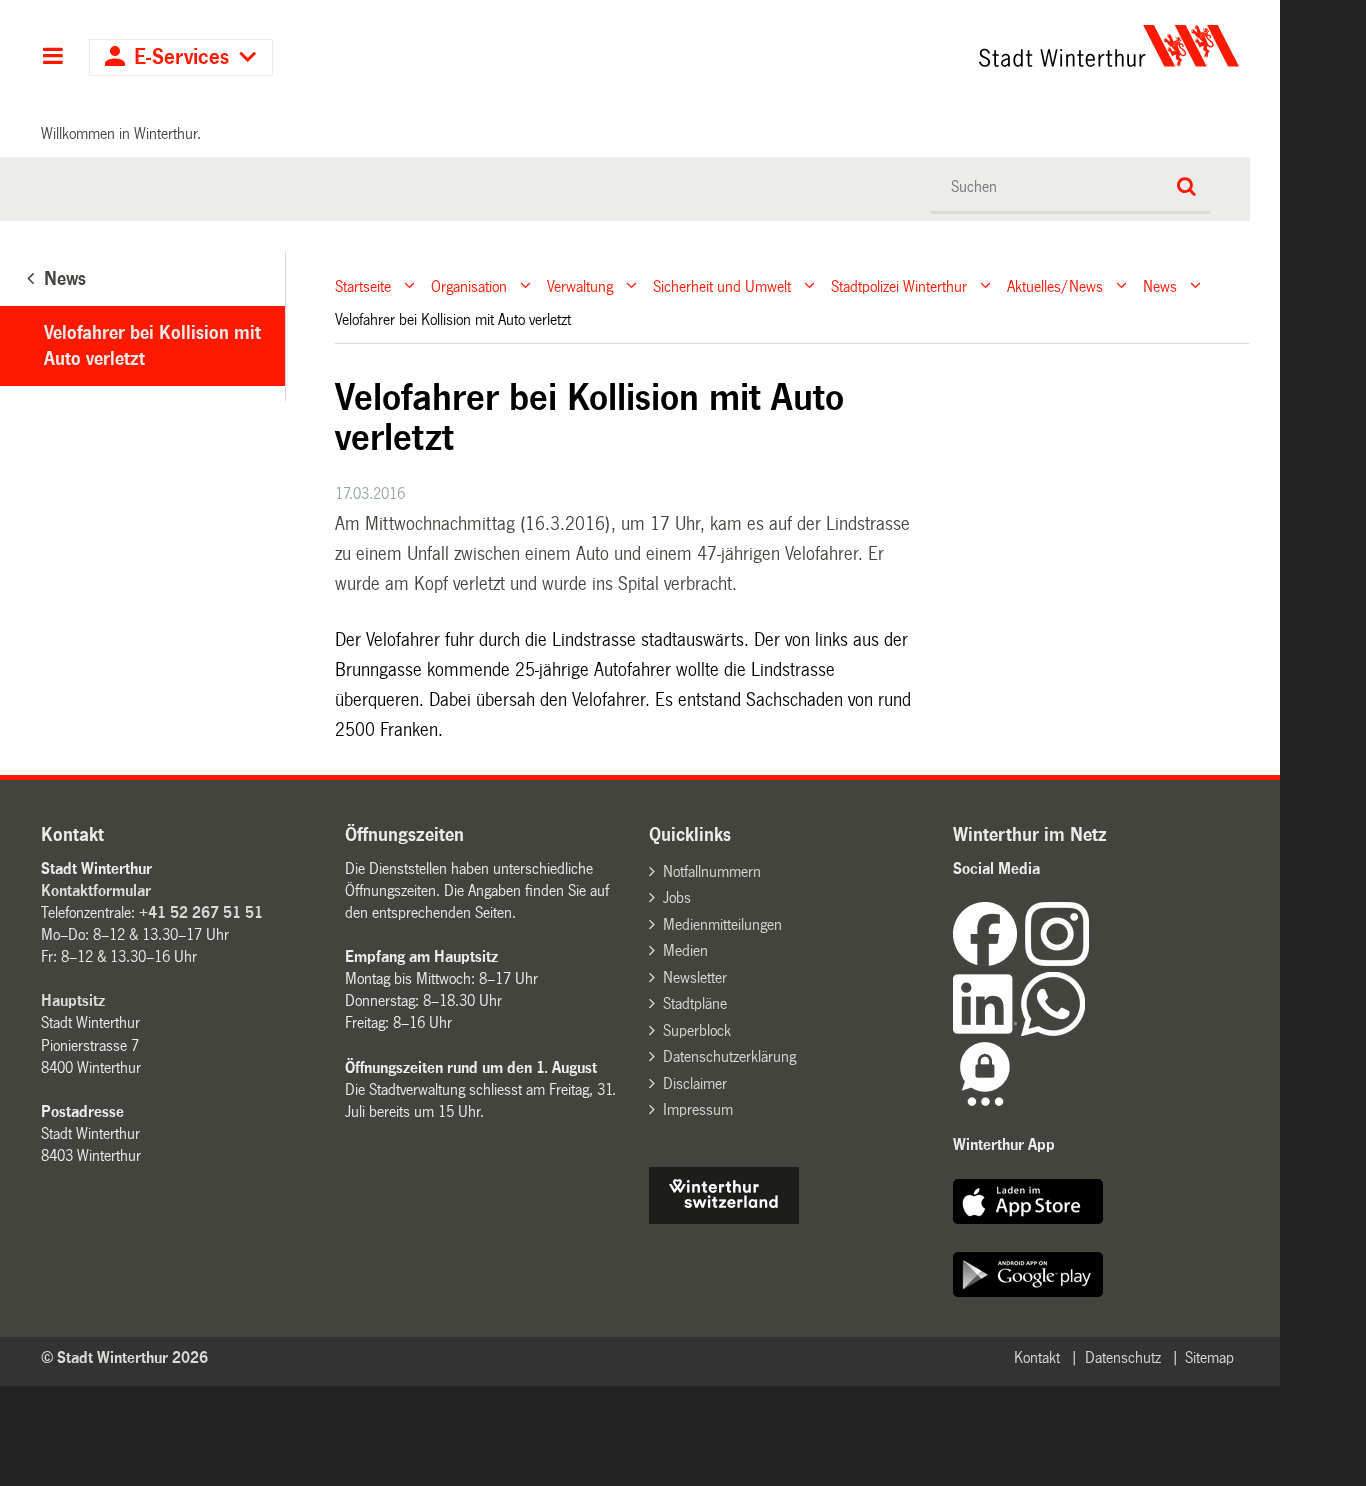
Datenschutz (1123, 1357)
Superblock (697, 1030)
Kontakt (1037, 1357)
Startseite (363, 285)
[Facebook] (989, 960)
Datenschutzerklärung (729, 1056)
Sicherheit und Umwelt (722, 285)
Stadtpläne (695, 1003)
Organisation (469, 285)
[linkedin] (987, 1030)
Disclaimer (695, 1083)
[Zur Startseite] (922, 46)
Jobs (677, 897)
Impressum (698, 1109)
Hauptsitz (73, 1000)
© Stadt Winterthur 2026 (124, 1357)
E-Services (181, 57)
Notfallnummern (712, 871)
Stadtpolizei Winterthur (899, 285)
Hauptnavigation (52, 58)
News (1160, 285)
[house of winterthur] (724, 1218)
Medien (685, 950)
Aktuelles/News (1055, 285)
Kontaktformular (96, 890)
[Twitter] (1091, 960)
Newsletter (695, 977)
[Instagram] (1057, 960)
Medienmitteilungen (722, 924)
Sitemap (1209, 1357)
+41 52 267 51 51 (201, 912)
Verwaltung (580, 285)
